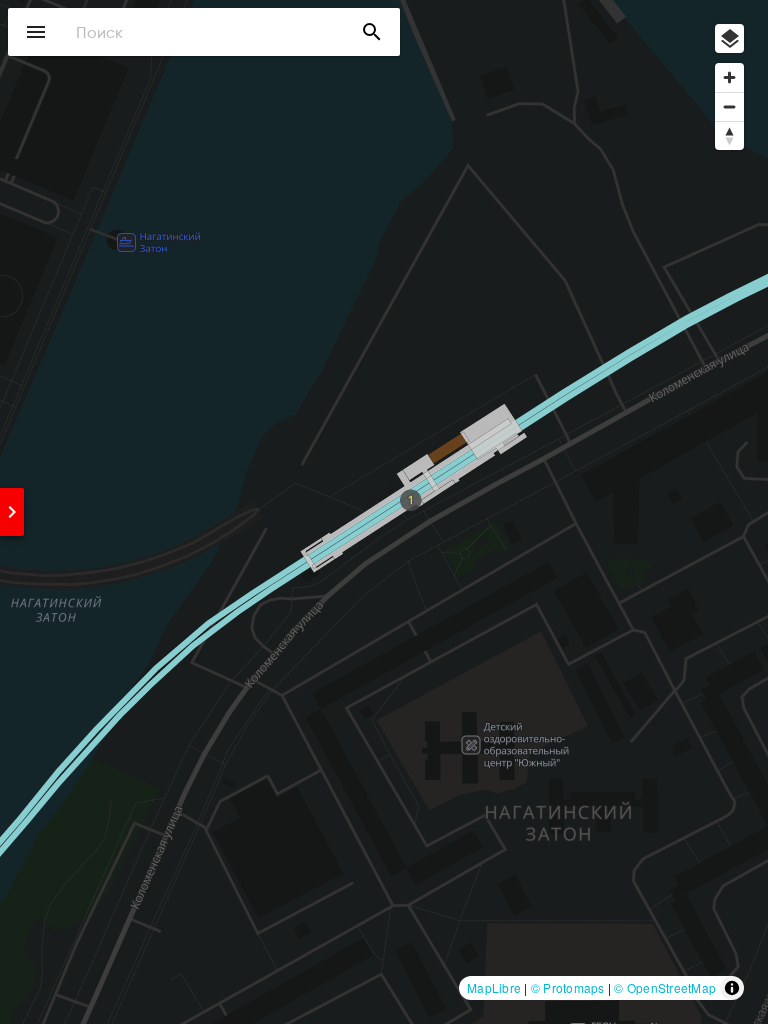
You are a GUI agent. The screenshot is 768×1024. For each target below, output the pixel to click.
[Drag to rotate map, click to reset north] (729, 135)
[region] (384, 512)
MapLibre (494, 987)
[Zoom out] (729, 106)
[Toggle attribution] (732, 988)
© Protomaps (568, 987)
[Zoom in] (729, 77)
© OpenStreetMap (665, 987)
